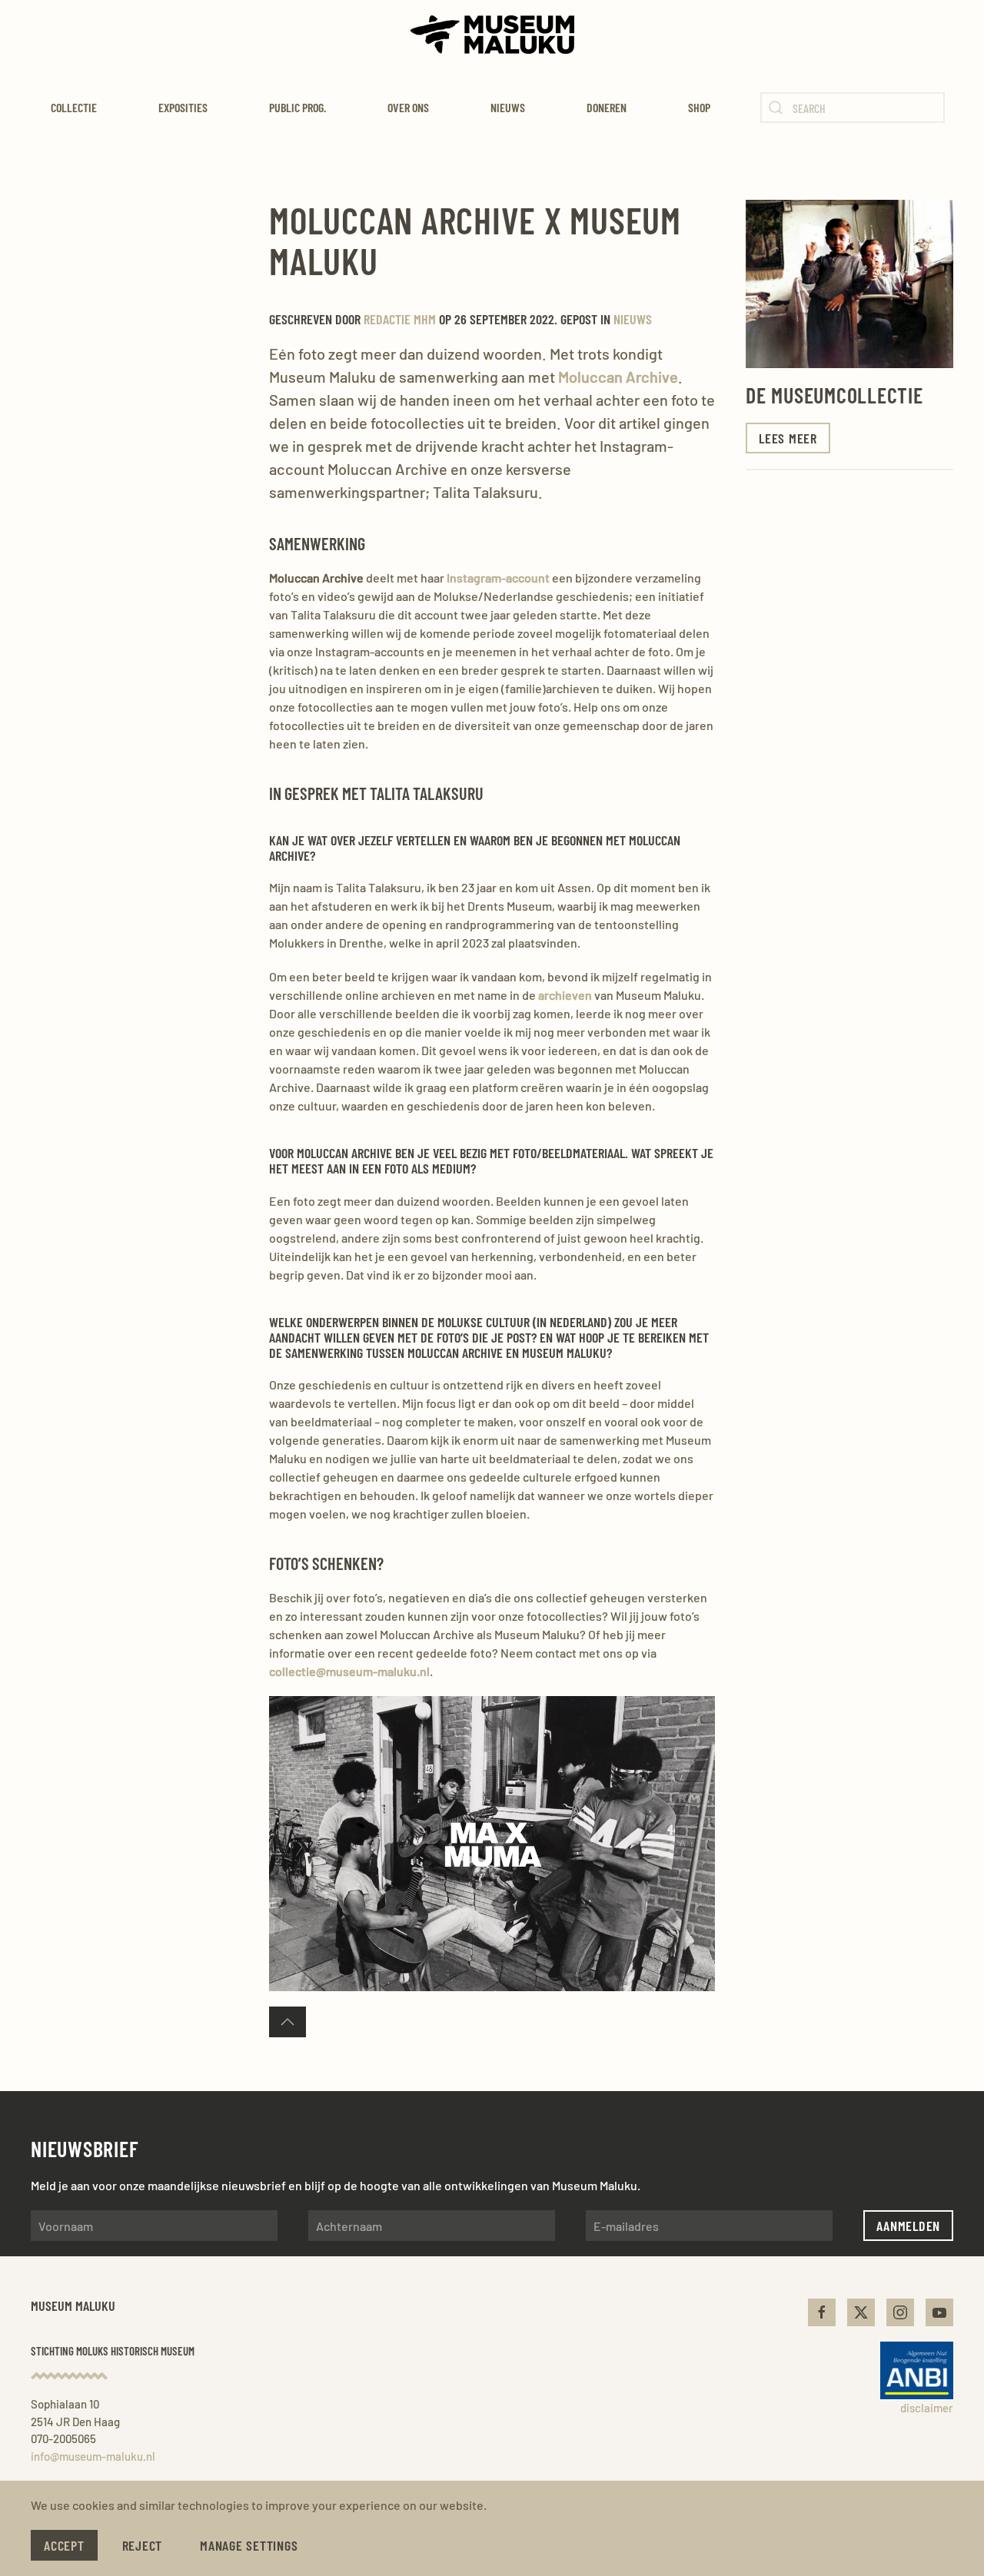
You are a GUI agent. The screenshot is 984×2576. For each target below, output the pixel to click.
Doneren (607, 107)
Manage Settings (249, 2545)
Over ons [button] (408, 107)
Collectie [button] (74, 107)
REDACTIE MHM (400, 319)
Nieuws (508, 107)
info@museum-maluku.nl (93, 2456)
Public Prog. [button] (298, 107)
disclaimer (927, 2408)
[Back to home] (492, 35)
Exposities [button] (183, 107)
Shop (699, 107)
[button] (288, 2022)
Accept (64, 2545)
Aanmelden (908, 2226)
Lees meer (788, 438)
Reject (143, 2545)
